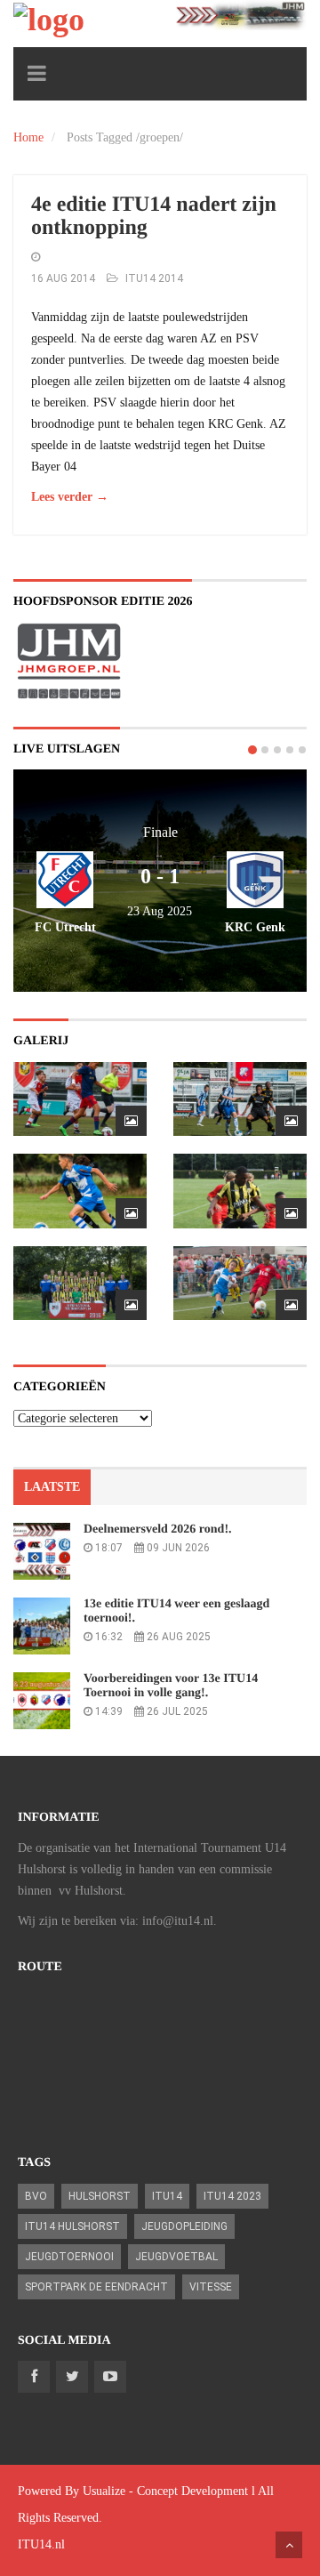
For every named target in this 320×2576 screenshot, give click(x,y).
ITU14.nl (41, 2544)
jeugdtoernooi (69, 2257)
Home (28, 137)
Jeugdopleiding (184, 2226)
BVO (36, 2196)
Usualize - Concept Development (165, 2491)
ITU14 (167, 2196)
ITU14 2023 (232, 2196)
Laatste (52, 1487)
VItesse (211, 2287)
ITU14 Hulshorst (72, 2226)
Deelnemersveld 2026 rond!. (158, 1529)
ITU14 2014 (154, 278)
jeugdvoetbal (176, 2257)
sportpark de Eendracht (96, 2287)
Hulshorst (100, 2196)
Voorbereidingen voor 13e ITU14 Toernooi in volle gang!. (171, 1686)
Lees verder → (70, 497)
